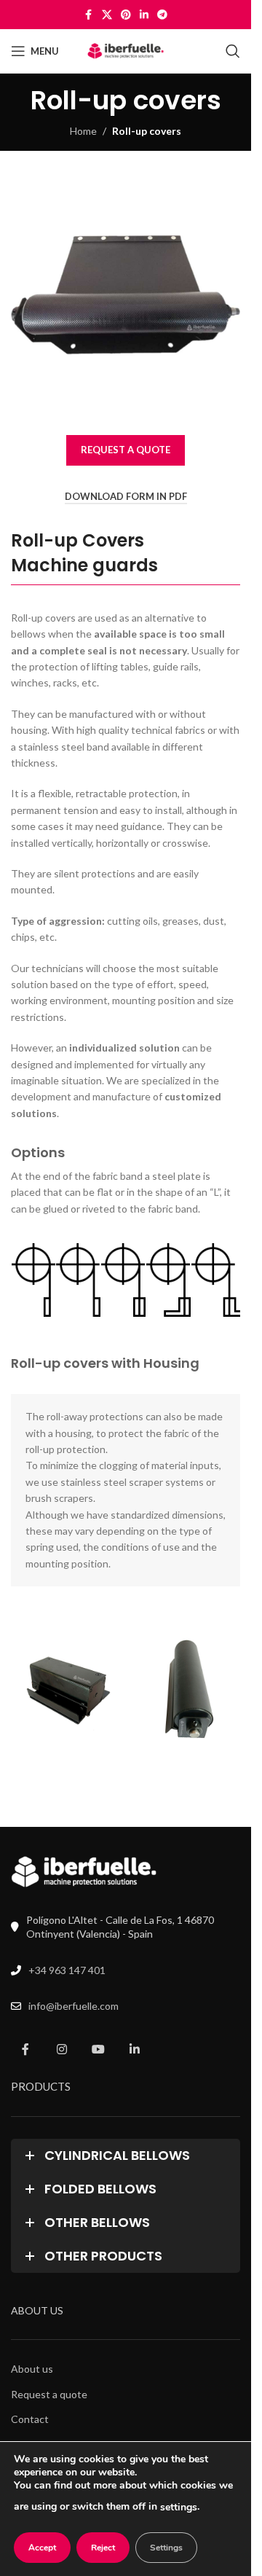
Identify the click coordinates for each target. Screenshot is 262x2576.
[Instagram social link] (62, 2046)
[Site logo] (126, 50)
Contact (30, 2416)
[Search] (233, 51)
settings (179, 2507)
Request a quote (49, 2391)
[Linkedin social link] (144, 15)
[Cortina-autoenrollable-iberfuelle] (184, 1687)
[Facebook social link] (89, 15)
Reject (103, 2548)
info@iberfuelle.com (74, 2003)
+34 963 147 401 (67, 1966)
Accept (42, 2548)
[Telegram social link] (162, 15)
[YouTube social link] (98, 2046)
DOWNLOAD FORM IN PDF (126, 497)
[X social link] (107, 15)
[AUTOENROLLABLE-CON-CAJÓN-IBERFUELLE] (67, 1687)
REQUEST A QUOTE (126, 450)
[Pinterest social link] (126, 15)
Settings (166, 2548)
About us (32, 2366)
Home (83, 131)
